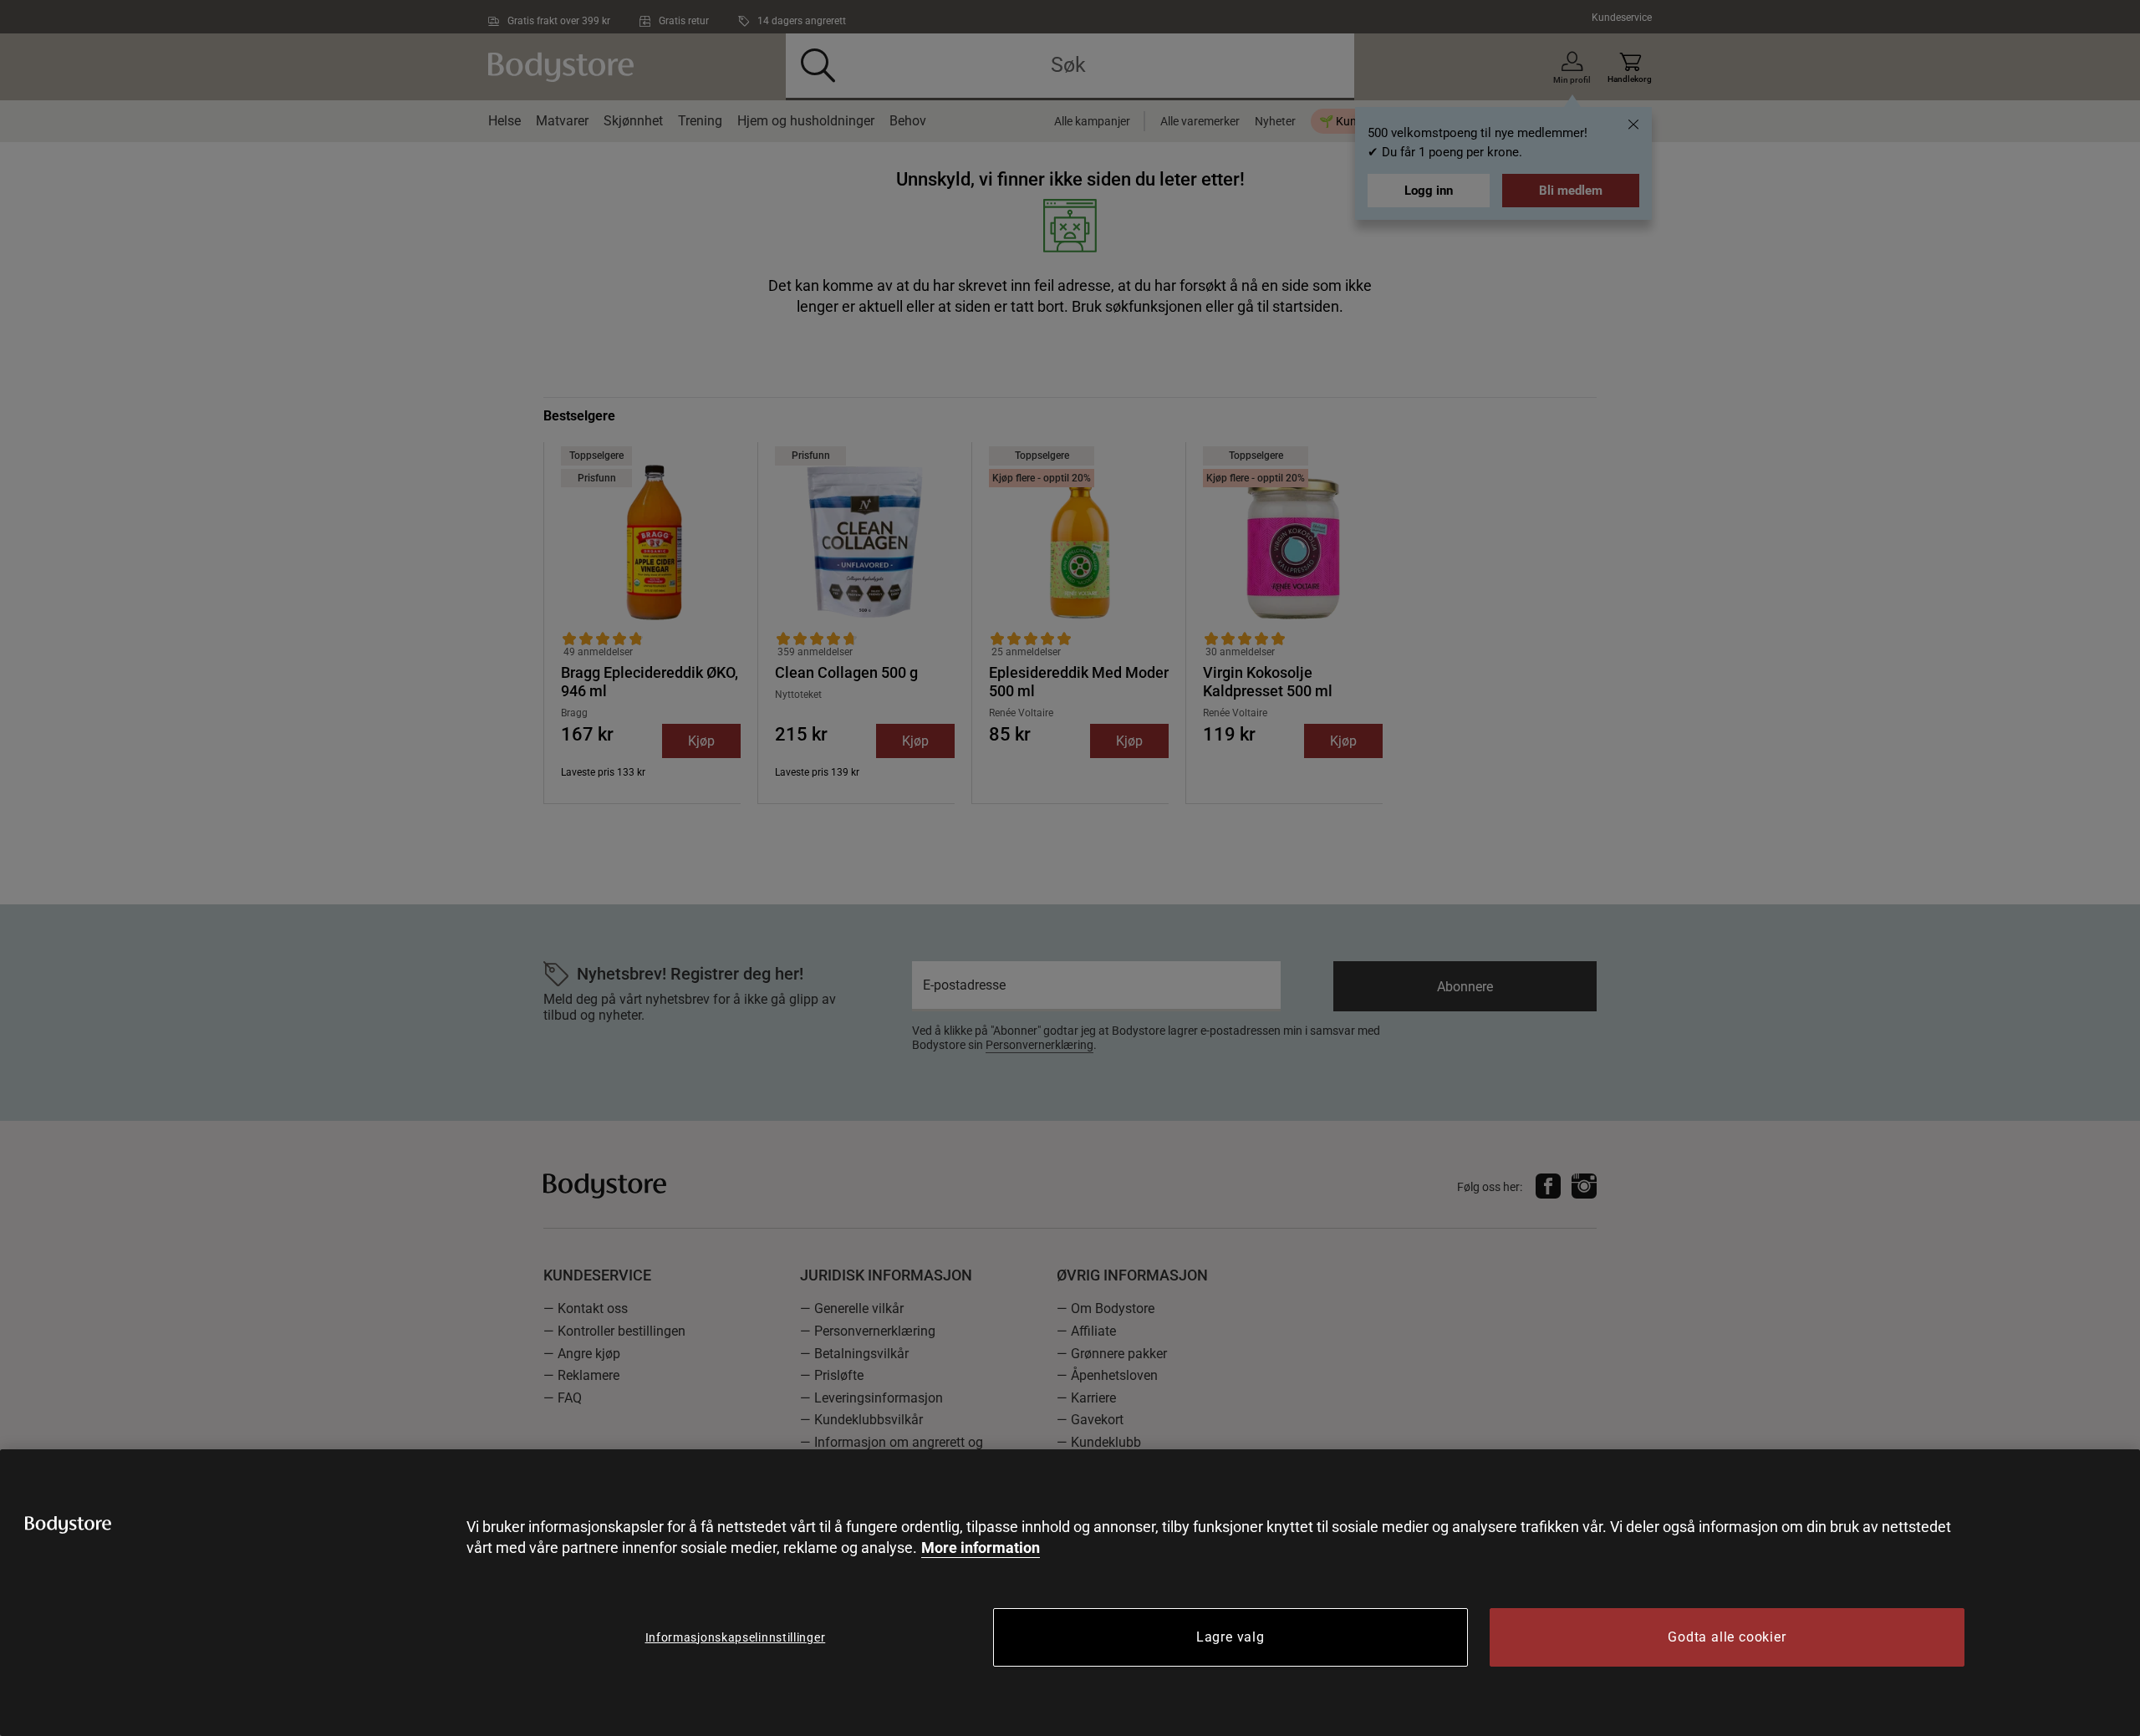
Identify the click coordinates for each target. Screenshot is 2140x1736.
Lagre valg (1230, 1637)
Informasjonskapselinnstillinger (736, 1637)
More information (981, 1548)
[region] (1070, 1593)
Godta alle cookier (1727, 1637)
